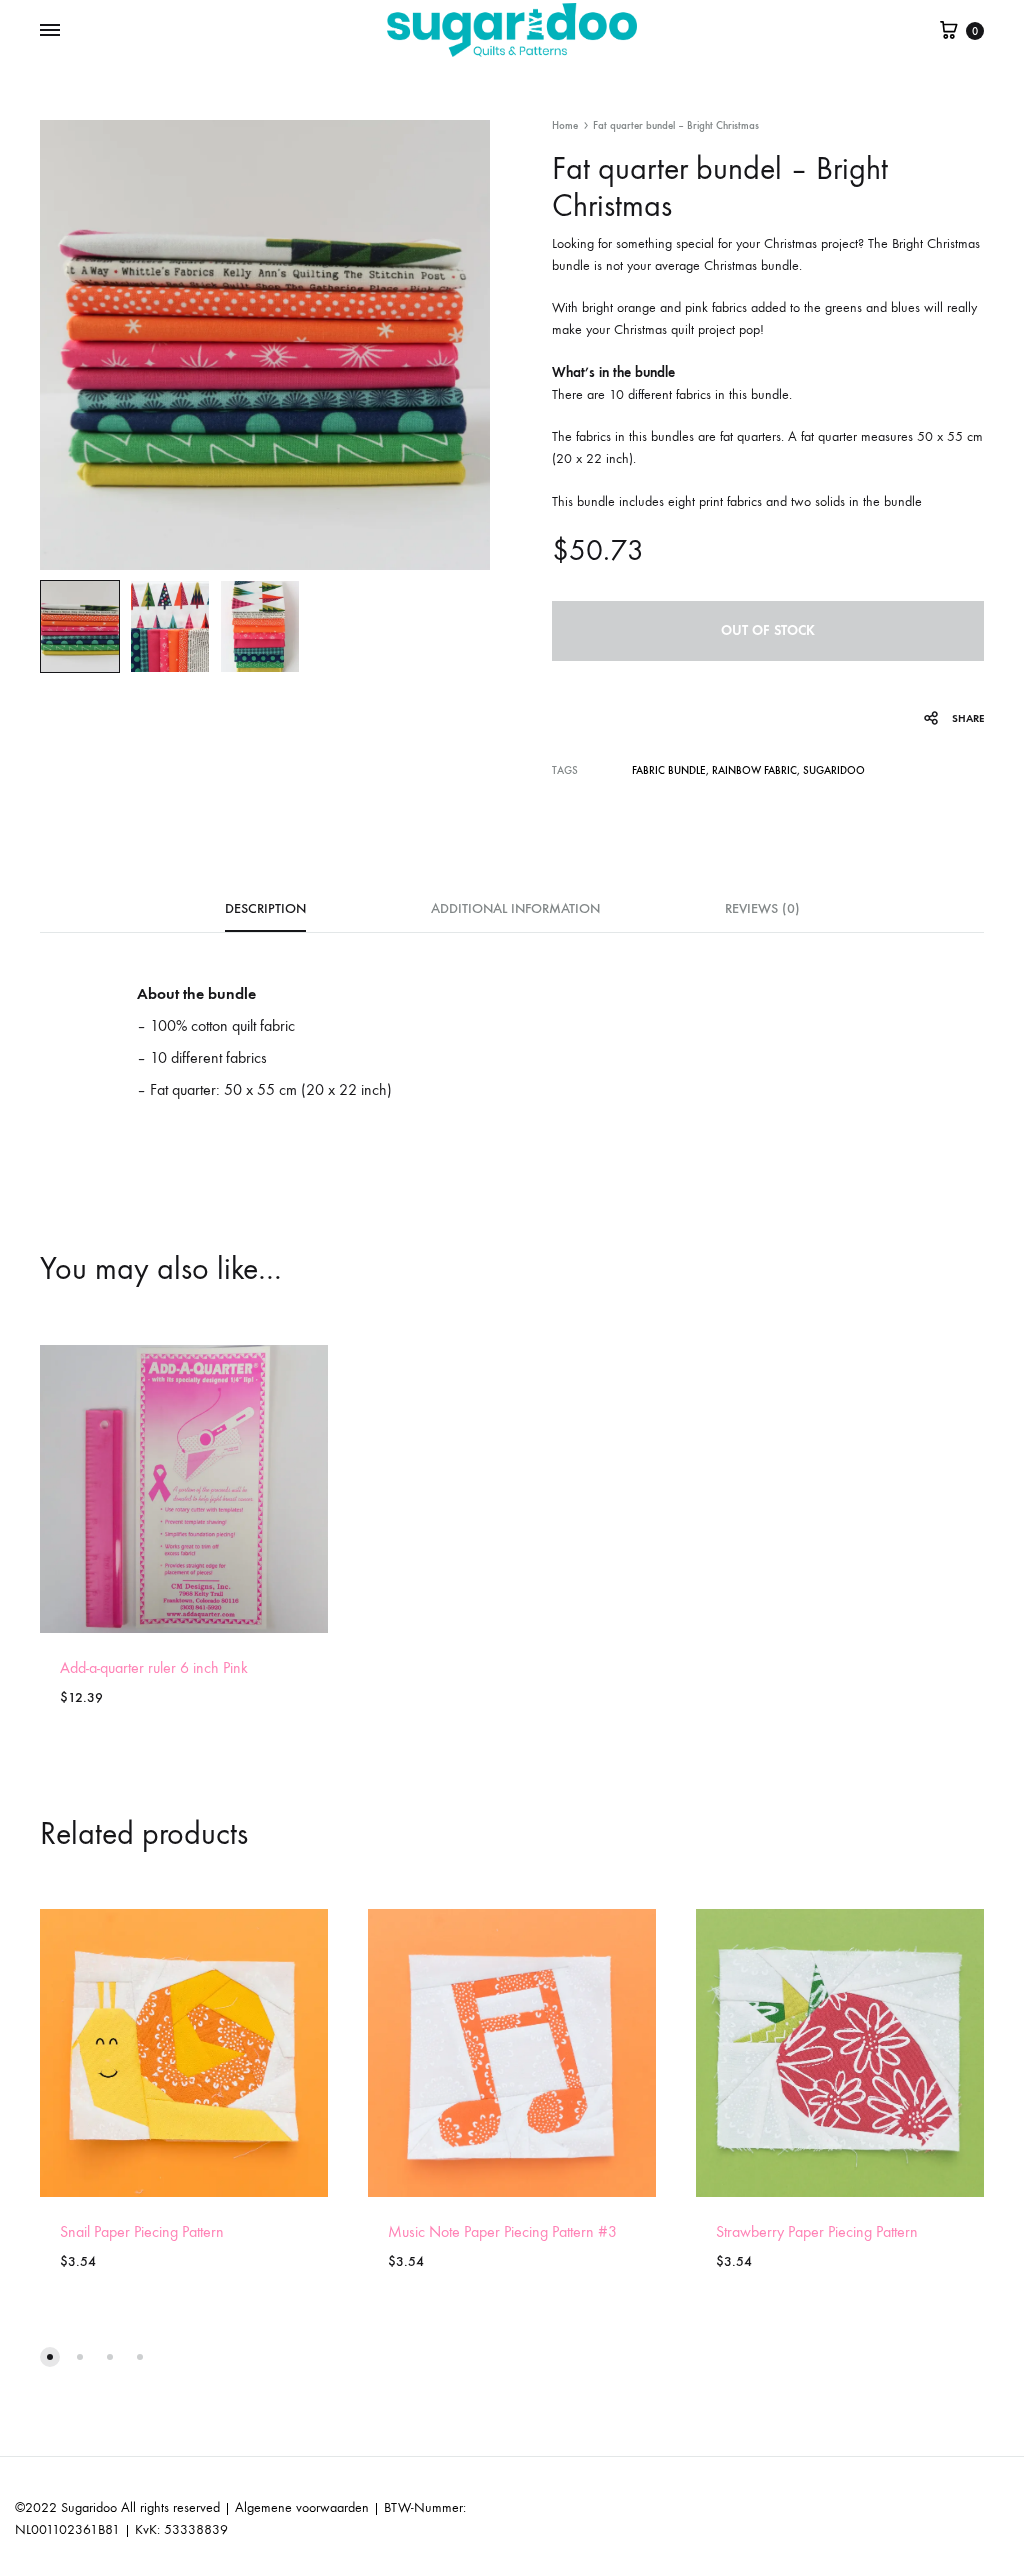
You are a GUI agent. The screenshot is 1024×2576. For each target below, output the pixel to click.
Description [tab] (265, 908)
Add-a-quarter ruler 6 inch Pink (154, 1667)
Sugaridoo (834, 770)
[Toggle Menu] (50, 31)
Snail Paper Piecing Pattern (142, 2231)
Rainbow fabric (754, 770)
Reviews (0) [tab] (762, 908)
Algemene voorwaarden (302, 2507)
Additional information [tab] (515, 908)
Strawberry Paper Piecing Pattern (817, 2231)
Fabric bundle (669, 770)
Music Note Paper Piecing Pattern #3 (502, 2231)
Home (565, 125)
